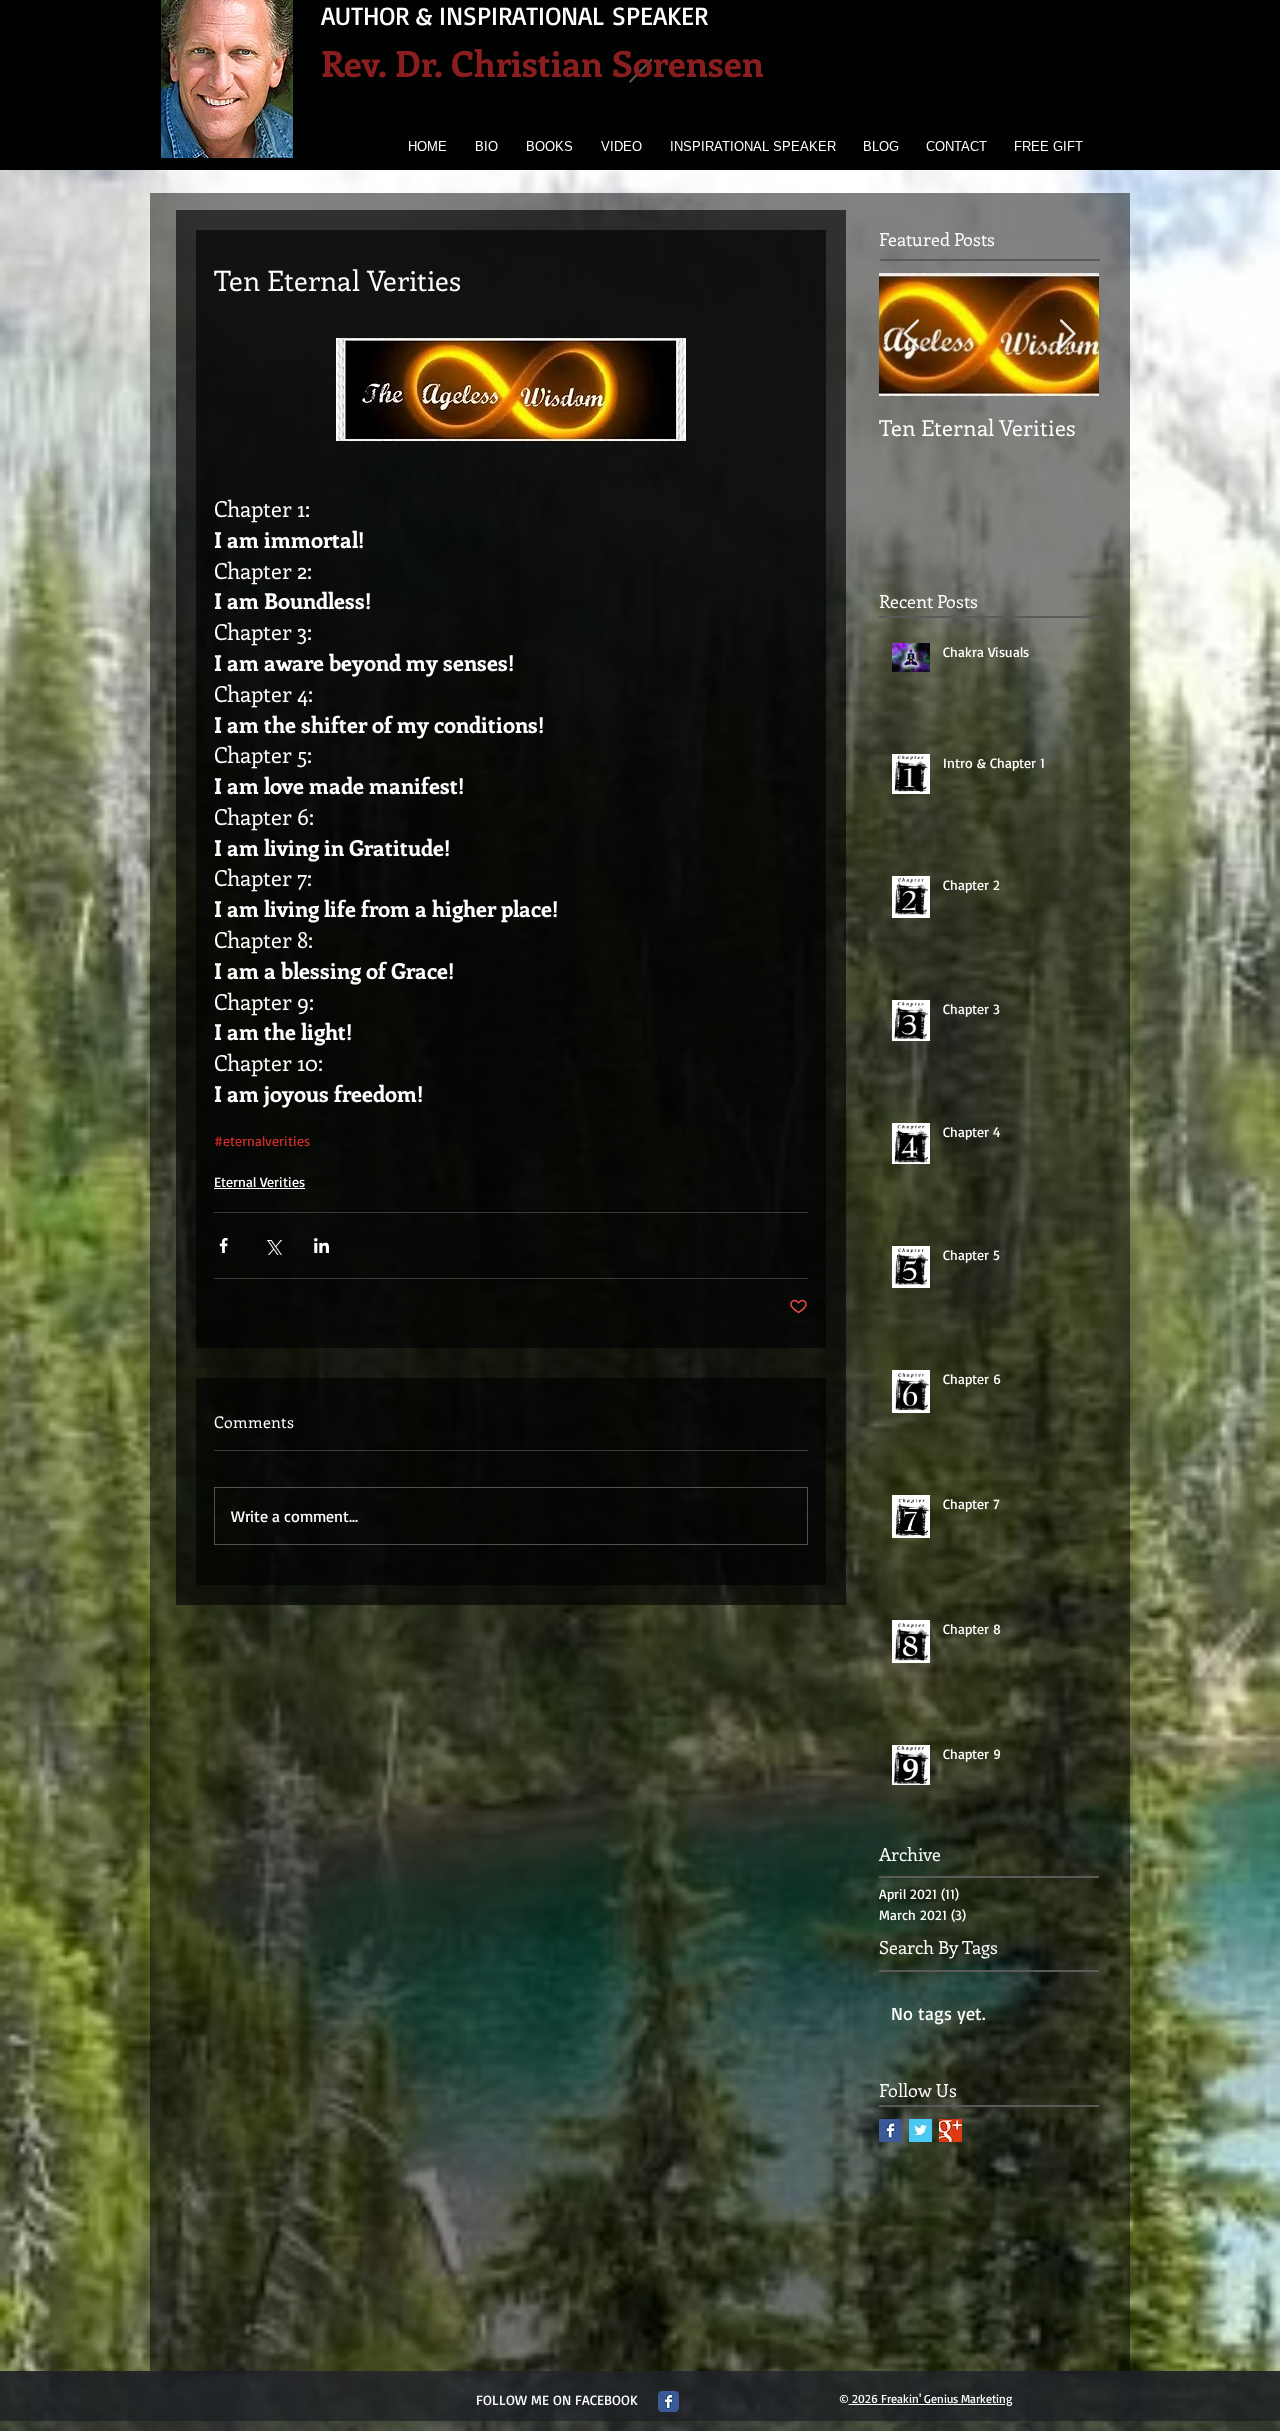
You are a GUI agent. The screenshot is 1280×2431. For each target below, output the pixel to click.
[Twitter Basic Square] (920, 2130)
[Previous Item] (911, 334)
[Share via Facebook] (223, 1245)
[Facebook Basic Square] (890, 2130)
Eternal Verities (259, 1181)
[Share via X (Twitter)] (272, 1245)
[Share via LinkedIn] (321, 1245)
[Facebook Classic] (668, 2401)
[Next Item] (1067, 334)
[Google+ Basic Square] (950, 2130)
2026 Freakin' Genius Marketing (930, 2398)
